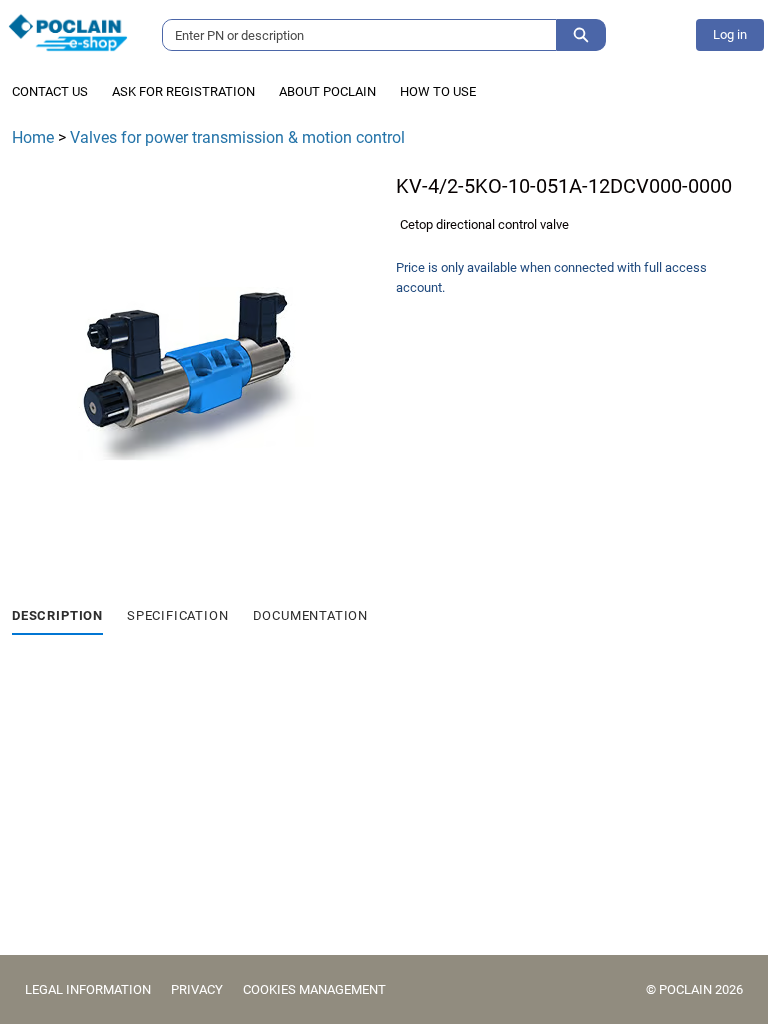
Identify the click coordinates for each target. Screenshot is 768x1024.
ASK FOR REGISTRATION (183, 91)
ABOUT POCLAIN (327, 91)
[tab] (57, 617)
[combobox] (352, 35)
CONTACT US (50, 91)
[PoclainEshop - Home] (68, 32)
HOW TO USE (438, 91)
